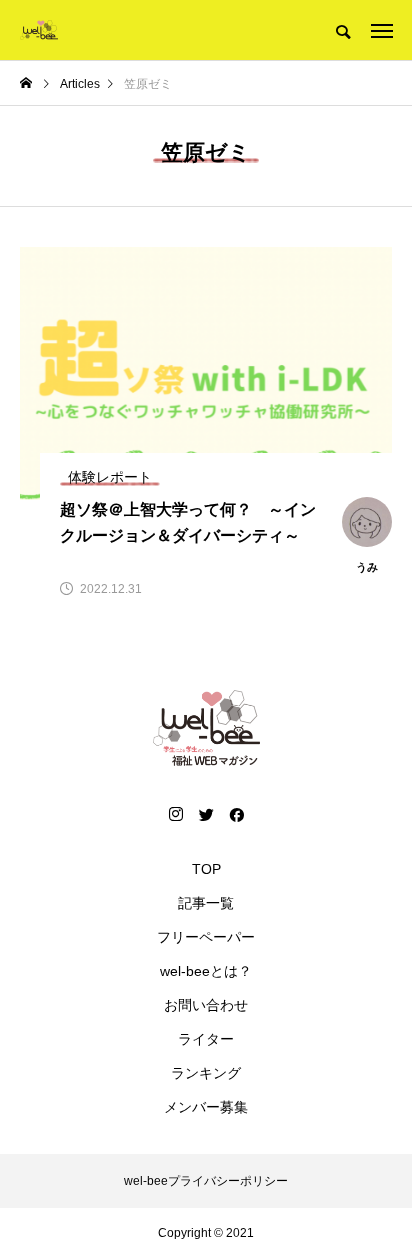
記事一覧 (206, 903)
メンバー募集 (206, 1107)
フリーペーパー (206, 937)
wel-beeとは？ (206, 971)
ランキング (206, 1073)
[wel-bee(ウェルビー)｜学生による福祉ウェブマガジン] (39, 30)
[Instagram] (176, 814)
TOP (206, 869)
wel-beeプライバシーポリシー (206, 1181)
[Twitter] (206, 814)
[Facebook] (236, 814)
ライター (206, 1039)
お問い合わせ (206, 1005)
